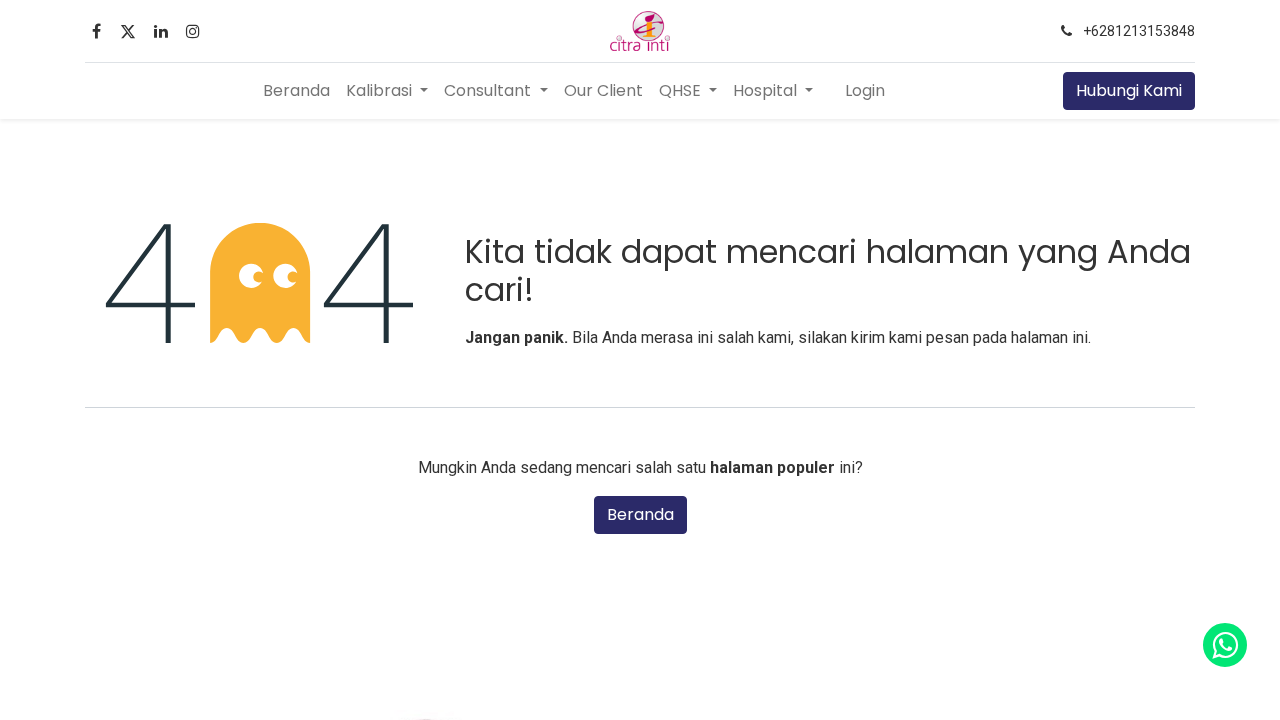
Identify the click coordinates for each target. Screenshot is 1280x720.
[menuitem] (296, 91)
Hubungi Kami (1129, 90)
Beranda (640, 514)
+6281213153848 (1139, 31)
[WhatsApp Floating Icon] (1225, 645)
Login (865, 90)
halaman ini (1049, 337)
